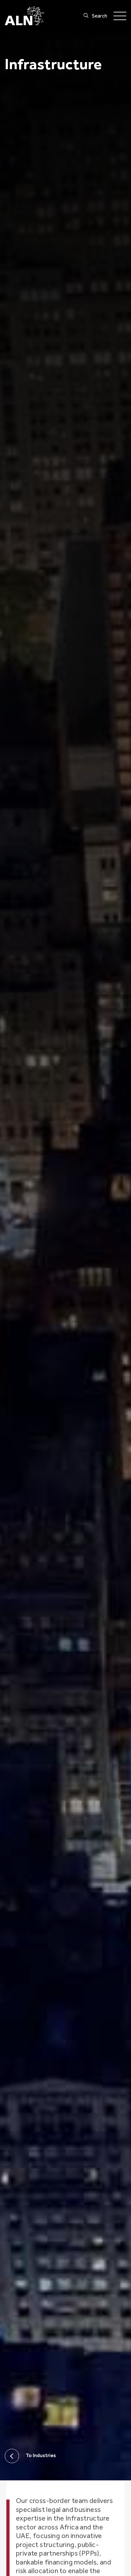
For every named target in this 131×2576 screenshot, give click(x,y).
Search (100, 16)
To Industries (41, 2456)
